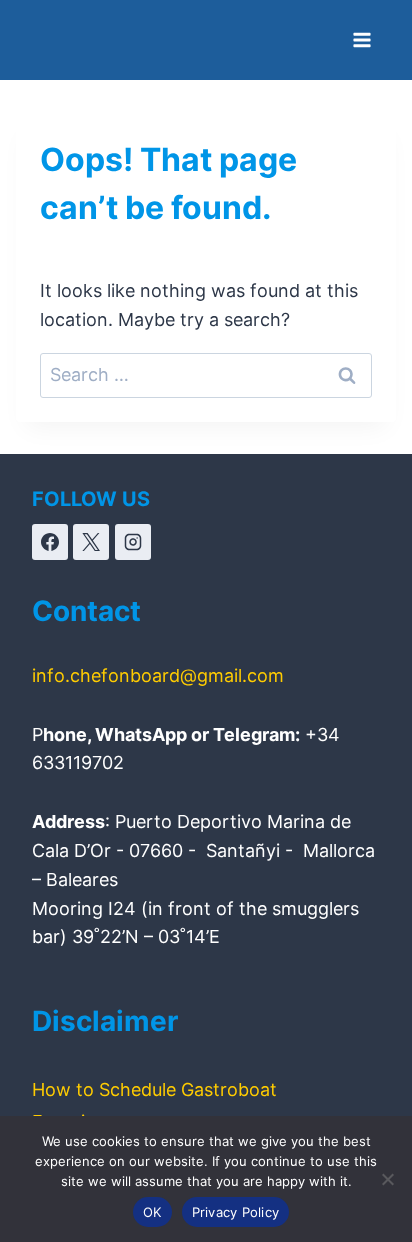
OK (152, 1212)
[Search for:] (206, 374)
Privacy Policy (236, 1212)
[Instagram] (133, 542)
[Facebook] (50, 542)
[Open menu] (361, 39)
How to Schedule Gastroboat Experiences (154, 1105)
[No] (387, 1179)
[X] (91, 542)
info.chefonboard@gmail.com (158, 675)
